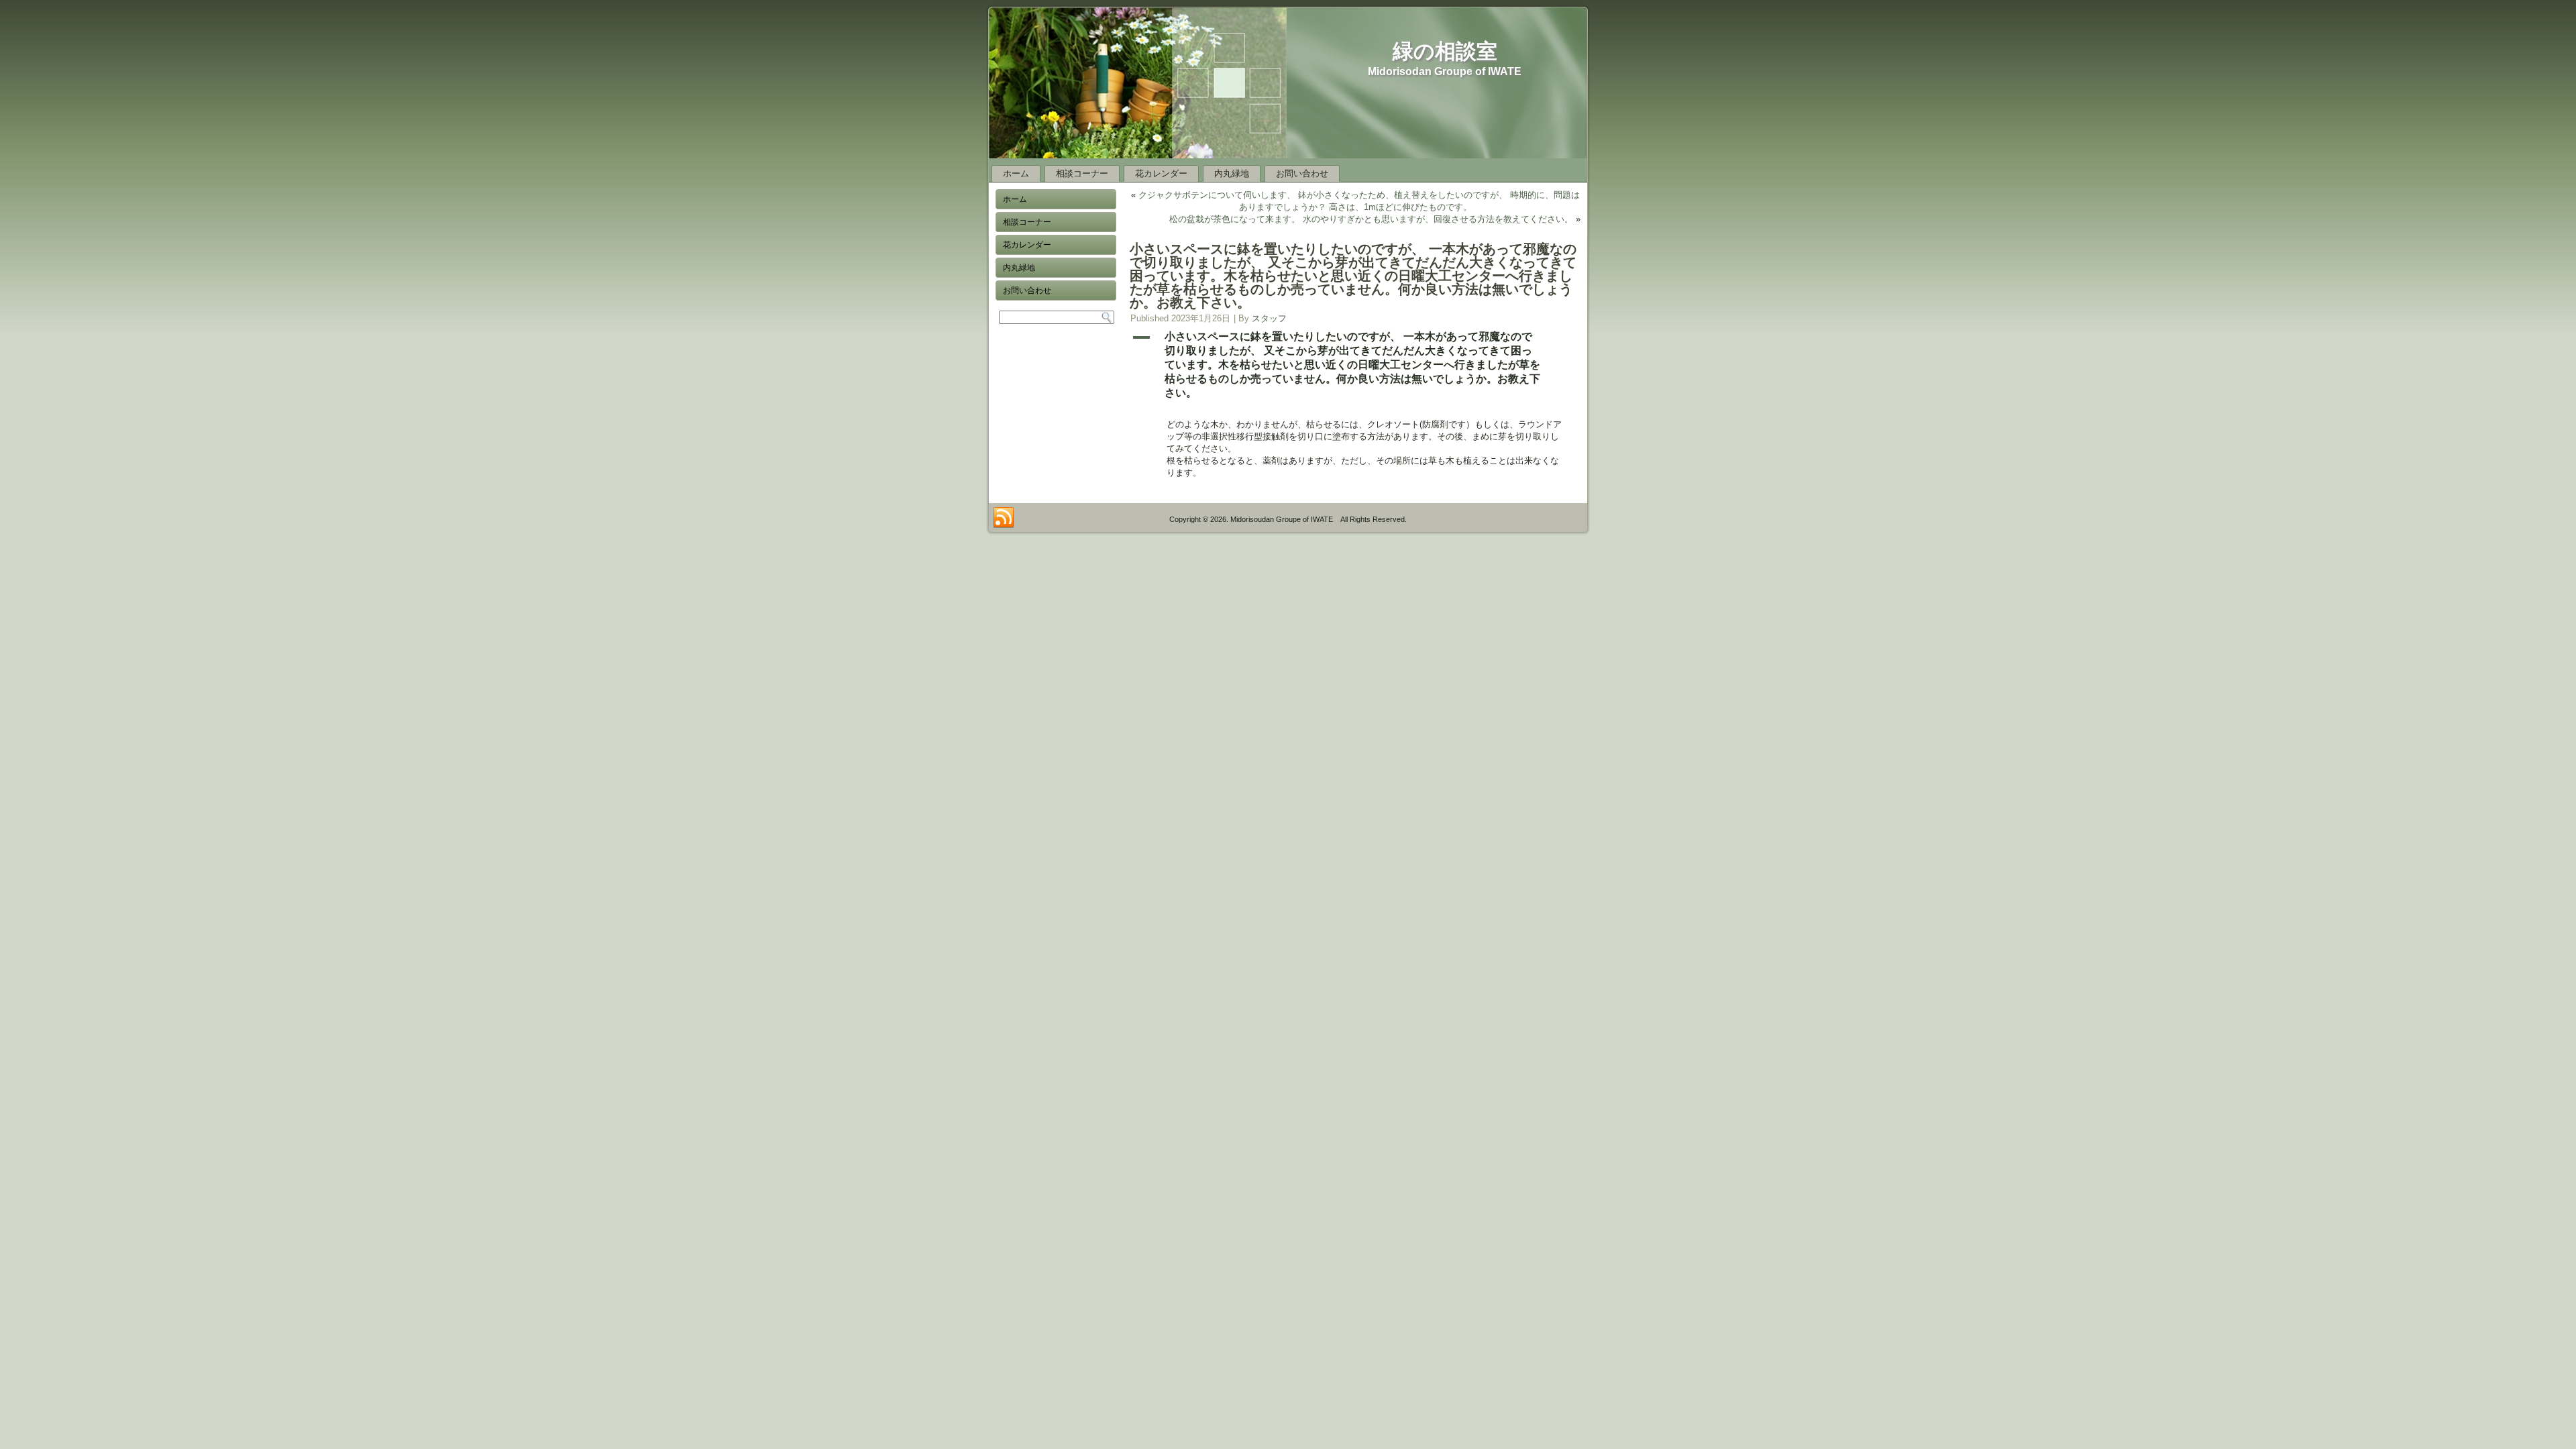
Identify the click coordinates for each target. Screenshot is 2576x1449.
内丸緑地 (1232, 173)
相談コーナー (1082, 173)
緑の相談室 (1445, 51)
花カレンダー (1161, 173)
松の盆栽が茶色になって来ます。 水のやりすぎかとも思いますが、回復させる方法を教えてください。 (1371, 219)
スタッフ (1269, 318)
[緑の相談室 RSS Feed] (1004, 518)
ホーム (1016, 173)
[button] (1355, 365)
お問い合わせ (1302, 173)
